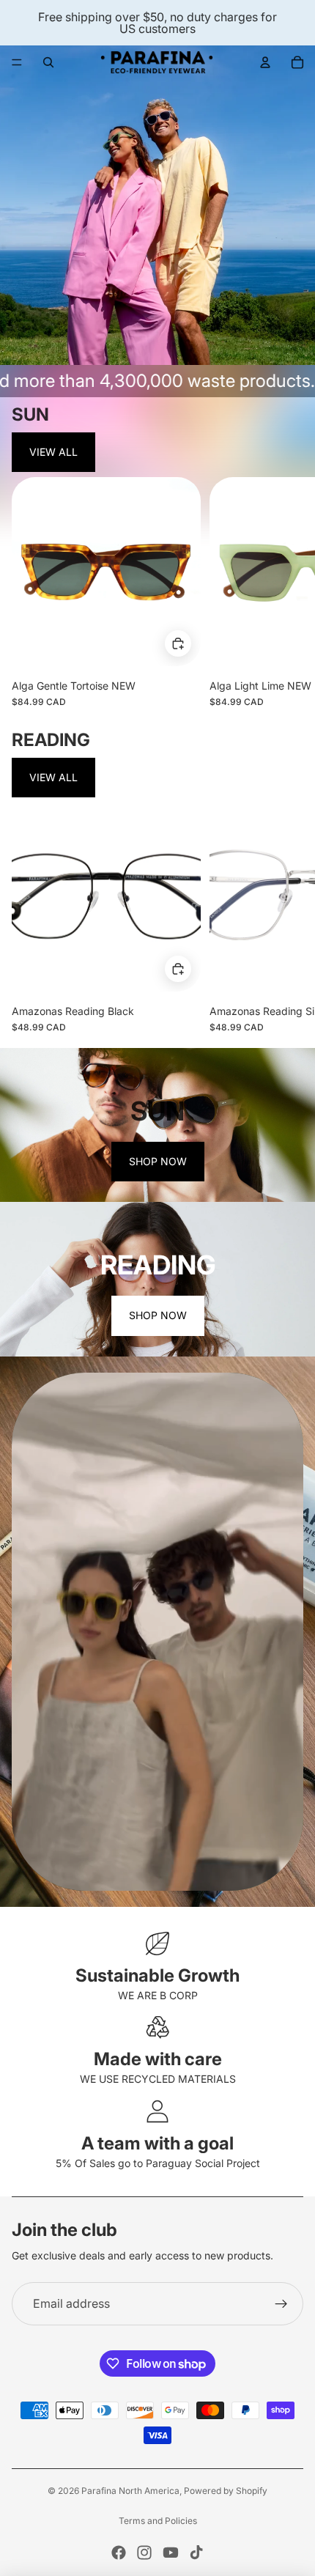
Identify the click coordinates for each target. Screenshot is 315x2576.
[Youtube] (171, 2553)
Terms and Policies (158, 2521)
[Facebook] (119, 2553)
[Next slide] (290, 592)
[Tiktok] (196, 2553)
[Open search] (48, 62)
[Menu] (17, 62)
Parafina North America (130, 2491)
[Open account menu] (265, 62)
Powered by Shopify (226, 2491)
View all (53, 452)
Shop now (158, 1161)
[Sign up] (281, 2304)
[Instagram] (144, 2553)
